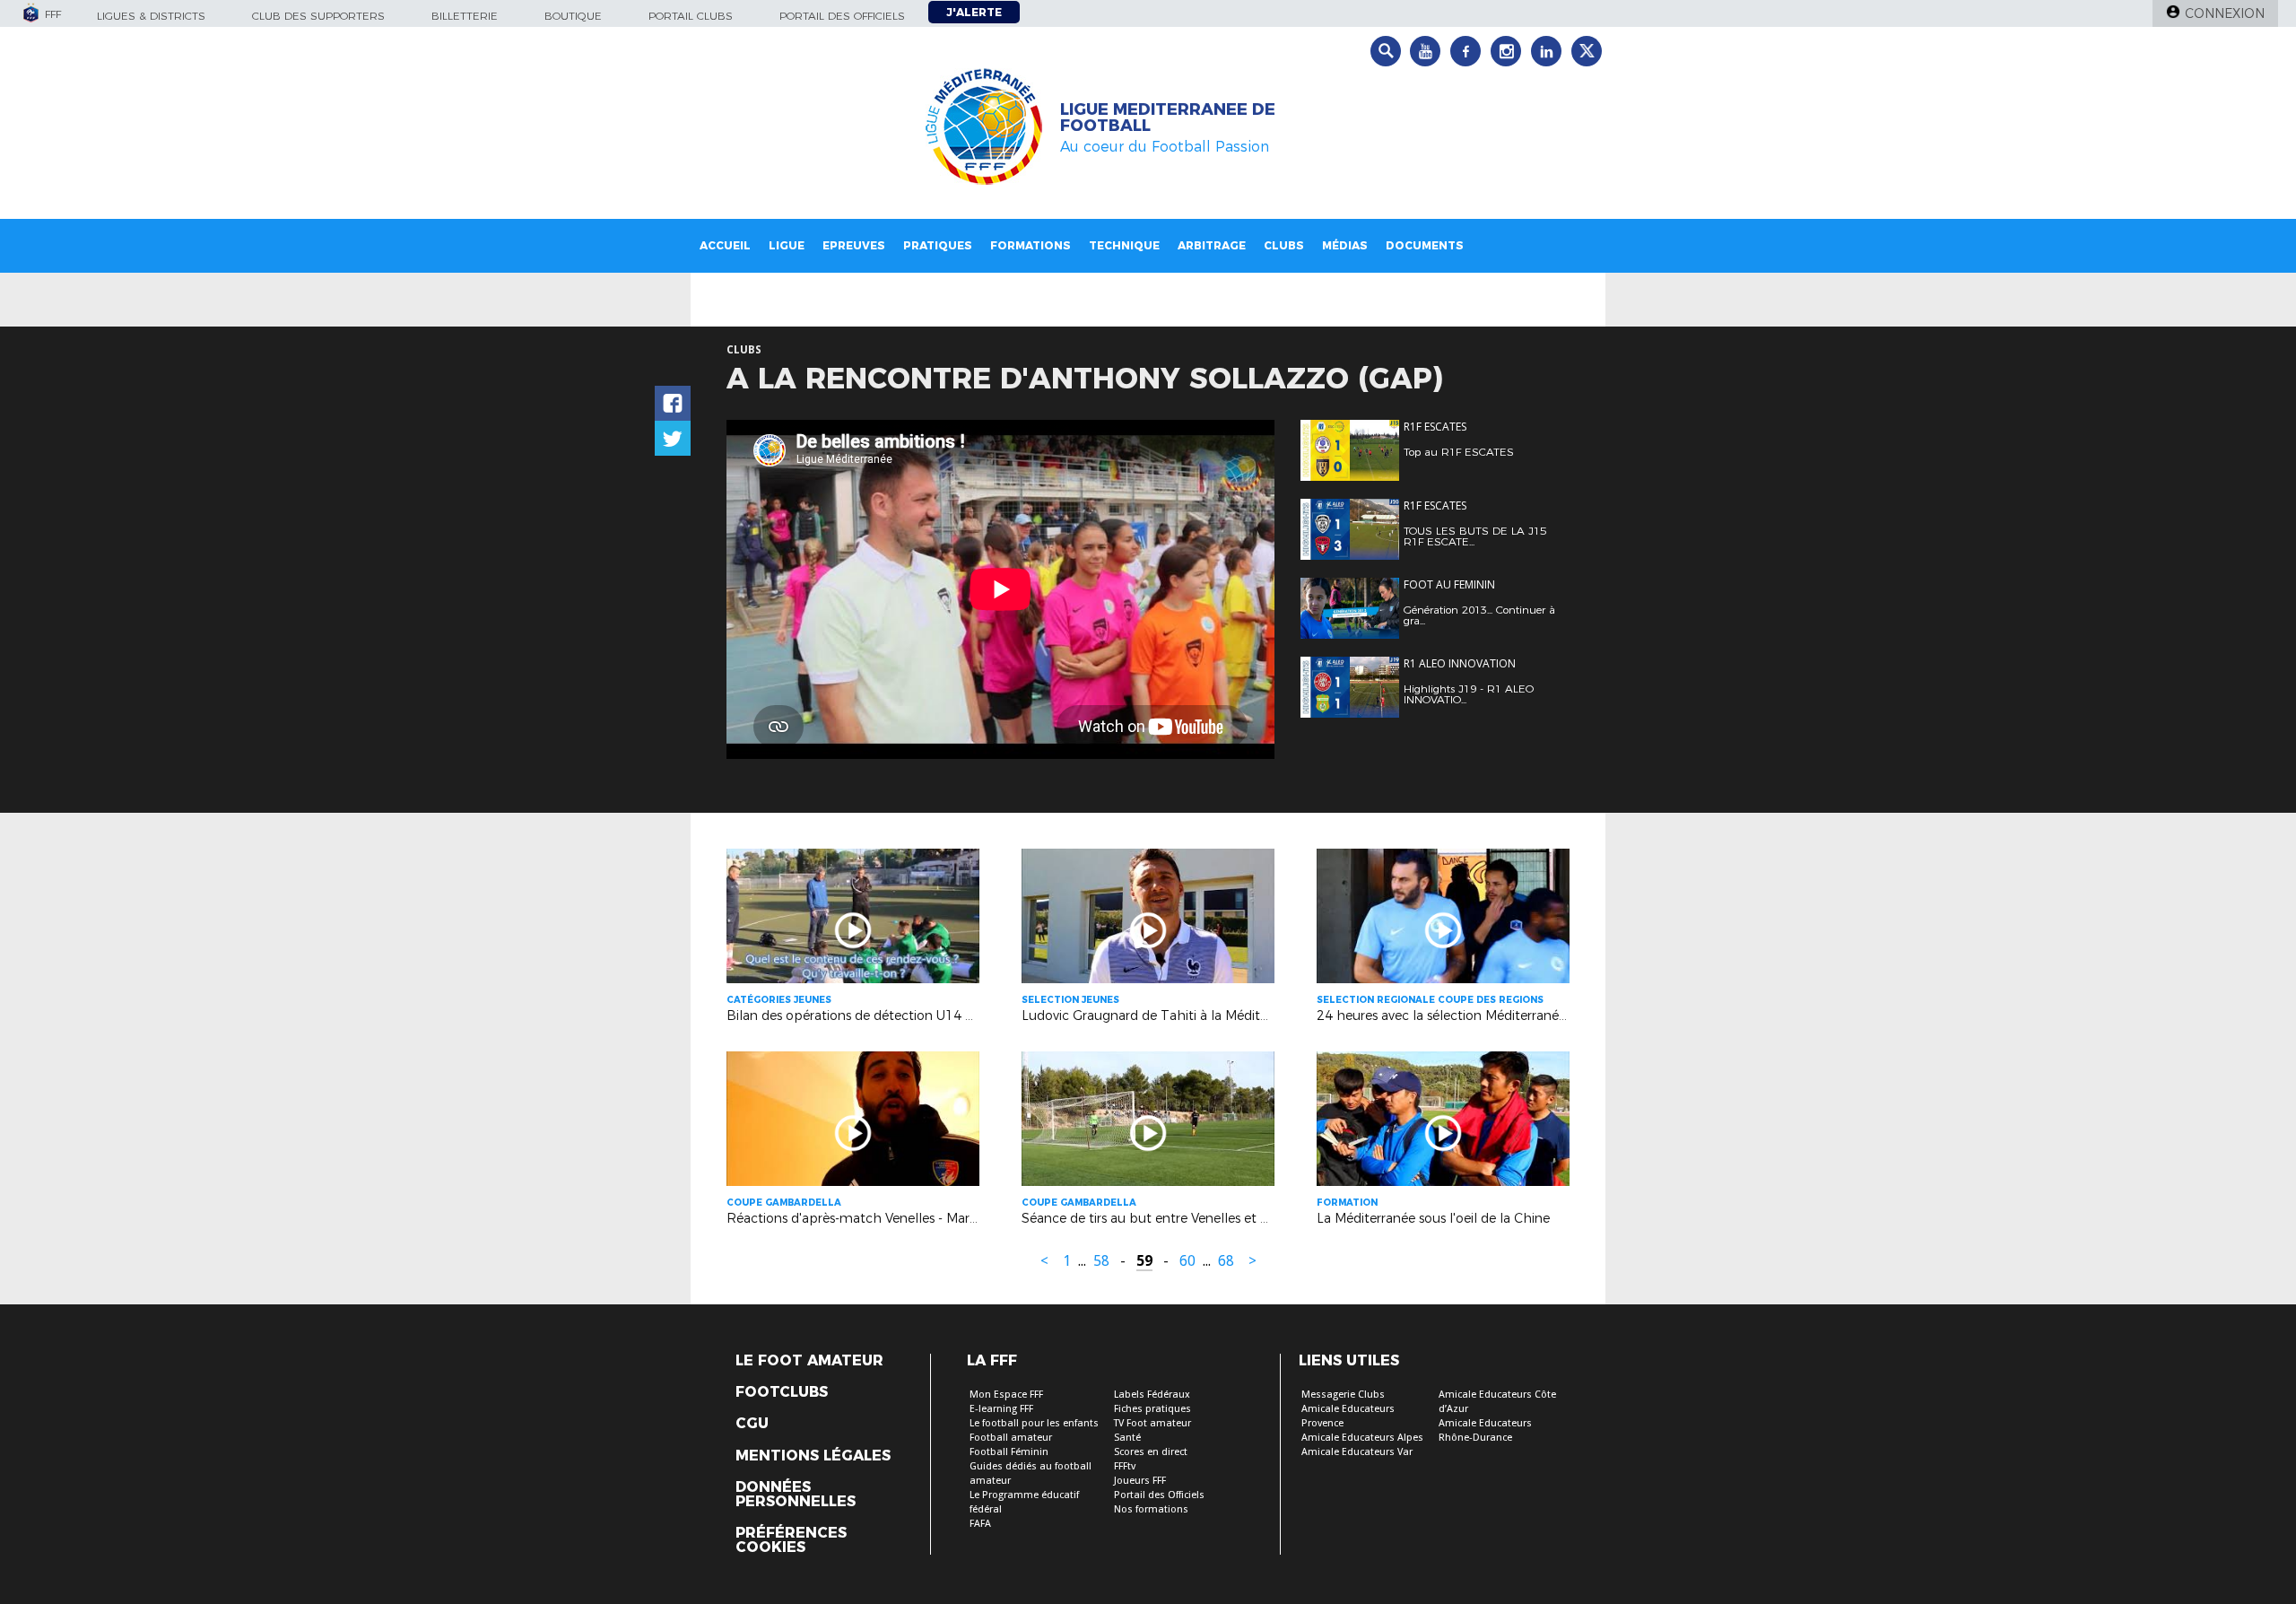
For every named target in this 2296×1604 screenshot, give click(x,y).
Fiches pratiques (1152, 1409)
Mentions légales (813, 1456)
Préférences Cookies (791, 1540)
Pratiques (938, 245)
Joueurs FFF (1140, 1481)
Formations (1031, 245)
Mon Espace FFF (1006, 1395)
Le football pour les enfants (1034, 1423)
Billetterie (465, 16)
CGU (752, 1424)
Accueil (725, 245)
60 (1187, 1261)
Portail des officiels (842, 16)
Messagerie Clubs (1343, 1395)
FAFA (980, 1524)
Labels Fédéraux (1152, 1395)
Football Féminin (1009, 1452)
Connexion (2225, 13)
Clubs (1284, 245)
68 (1226, 1261)
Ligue (787, 245)
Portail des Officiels (1159, 1495)
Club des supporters (318, 16)
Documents (1425, 245)
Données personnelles (796, 1495)
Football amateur (1011, 1438)
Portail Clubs (691, 16)
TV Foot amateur (1152, 1423)
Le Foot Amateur (809, 1361)
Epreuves (854, 245)
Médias (1345, 245)
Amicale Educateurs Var (1357, 1452)
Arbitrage (1212, 245)
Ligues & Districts (151, 16)
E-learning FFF (1001, 1409)
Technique (1124, 245)
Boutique (573, 16)
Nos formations (1151, 1509)
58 (1101, 1261)
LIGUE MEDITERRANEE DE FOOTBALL (1168, 118)
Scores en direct (1151, 1452)
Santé (1127, 1438)
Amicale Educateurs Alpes (1362, 1438)
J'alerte (974, 12)
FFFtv (1125, 1466)
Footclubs (782, 1392)
